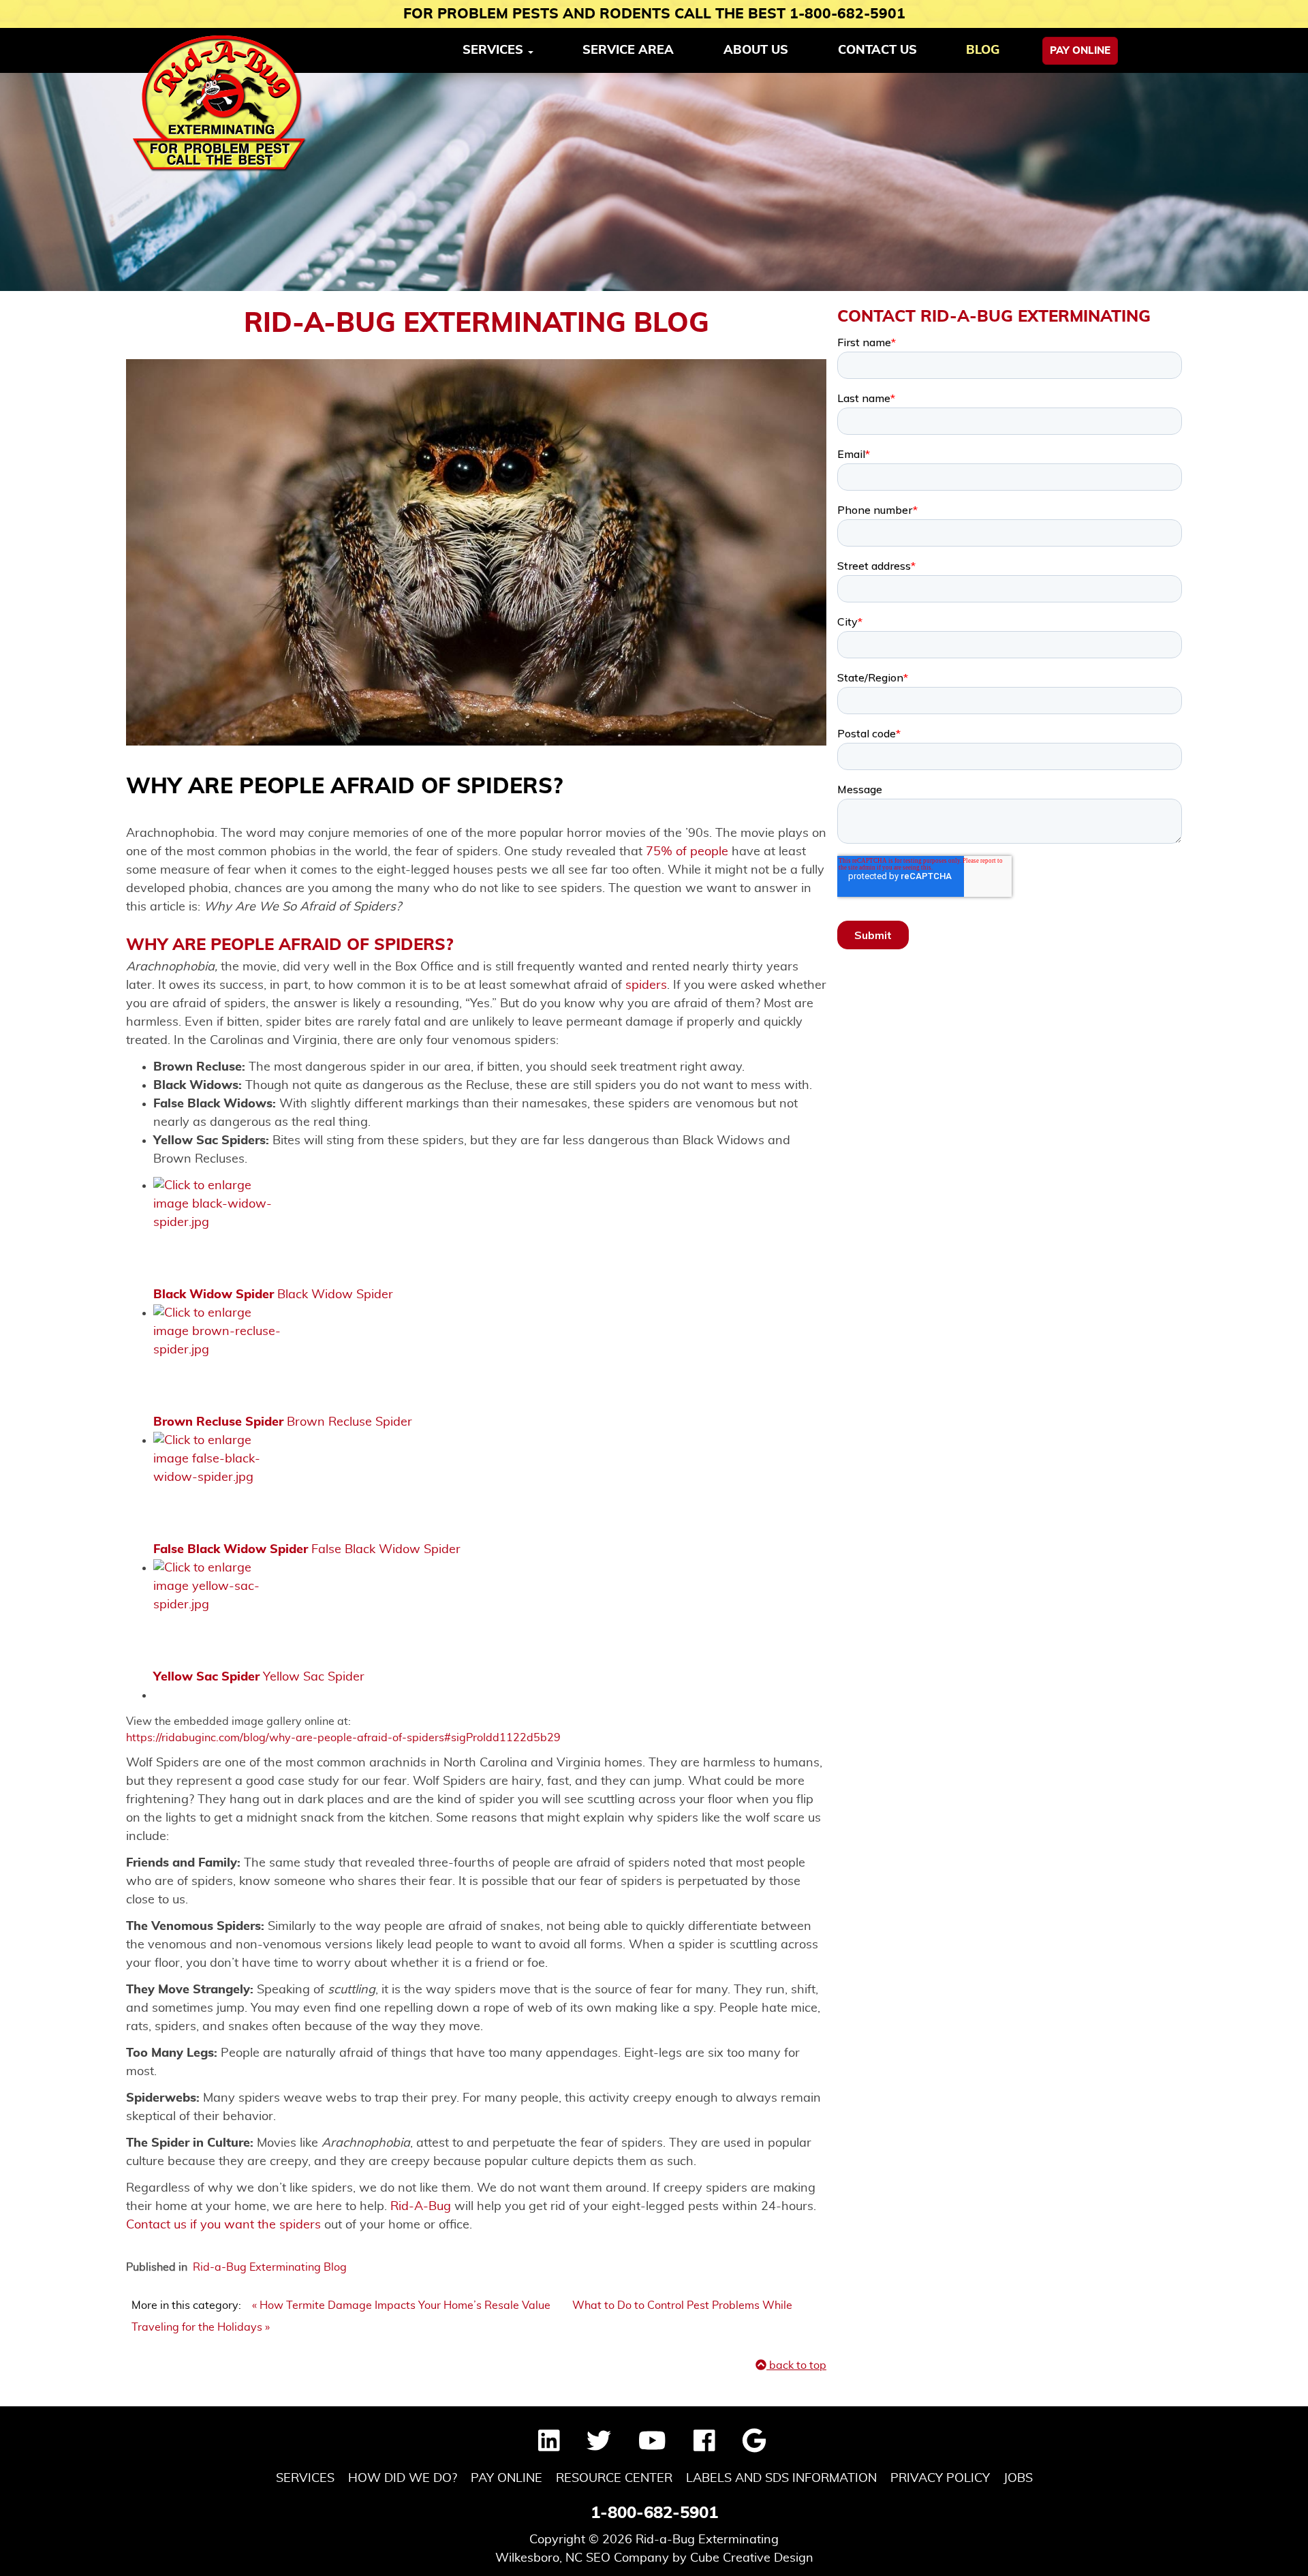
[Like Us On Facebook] (704, 2447)
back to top (796, 2365)
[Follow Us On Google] (754, 2447)
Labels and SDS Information (781, 2479)
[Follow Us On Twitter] (599, 2447)
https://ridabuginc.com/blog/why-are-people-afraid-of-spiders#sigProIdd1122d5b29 (343, 1738)
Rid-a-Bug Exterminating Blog (270, 2267)
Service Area (628, 50)
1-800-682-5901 (654, 2513)
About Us (756, 50)
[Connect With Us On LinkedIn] (549, 2447)
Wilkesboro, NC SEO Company (582, 2558)
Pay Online (1080, 51)
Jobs (1018, 2479)
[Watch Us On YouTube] (652, 2447)
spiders (646, 985)
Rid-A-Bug (421, 2207)
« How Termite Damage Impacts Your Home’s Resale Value (403, 2305)
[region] (654, 182)
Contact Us (877, 50)
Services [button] (495, 50)
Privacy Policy (940, 2479)
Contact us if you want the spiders (223, 2225)
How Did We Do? (403, 2479)
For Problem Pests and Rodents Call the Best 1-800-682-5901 (654, 14)
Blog (983, 50)
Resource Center (614, 2479)
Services (305, 2479)
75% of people (687, 852)
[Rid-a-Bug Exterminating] (220, 104)
